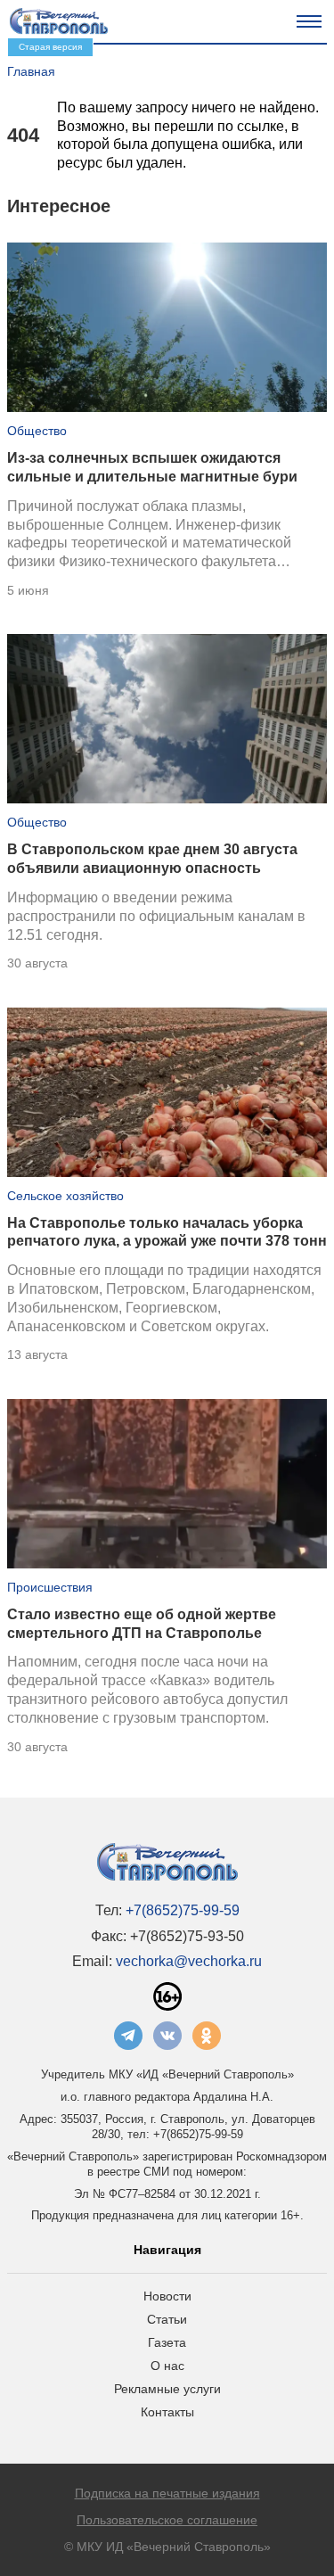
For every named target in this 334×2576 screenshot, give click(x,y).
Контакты (167, 2412)
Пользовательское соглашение (167, 2520)
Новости (167, 2296)
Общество (37, 431)
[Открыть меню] (309, 21)
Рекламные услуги (167, 2389)
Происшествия (50, 1587)
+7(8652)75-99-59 (183, 1910)
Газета (167, 2342)
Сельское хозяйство (65, 1196)
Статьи (167, 2319)
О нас (167, 2366)
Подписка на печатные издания (167, 2493)
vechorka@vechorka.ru (189, 1961)
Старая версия (50, 47)
